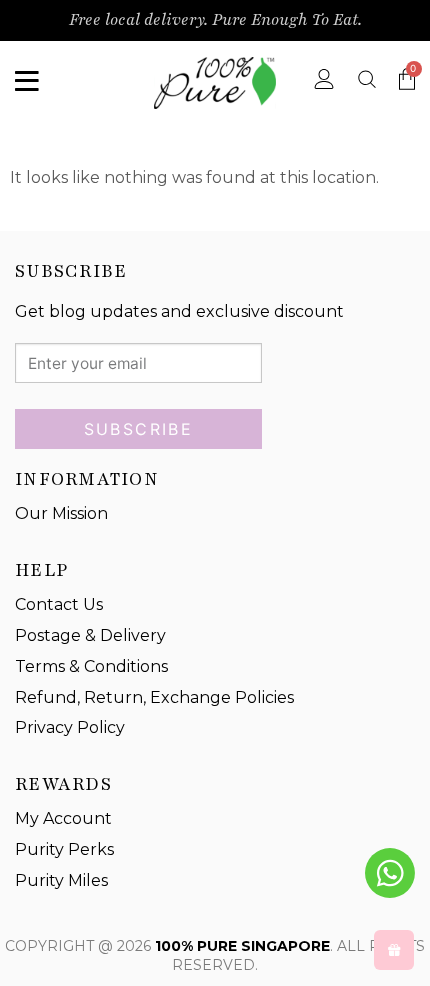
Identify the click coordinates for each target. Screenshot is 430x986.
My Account (63, 818)
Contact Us (59, 604)
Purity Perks (64, 849)
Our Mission (61, 513)
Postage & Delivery (90, 635)
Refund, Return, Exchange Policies (154, 697)
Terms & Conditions (91, 666)
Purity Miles (61, 880)
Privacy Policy (70, 727)
